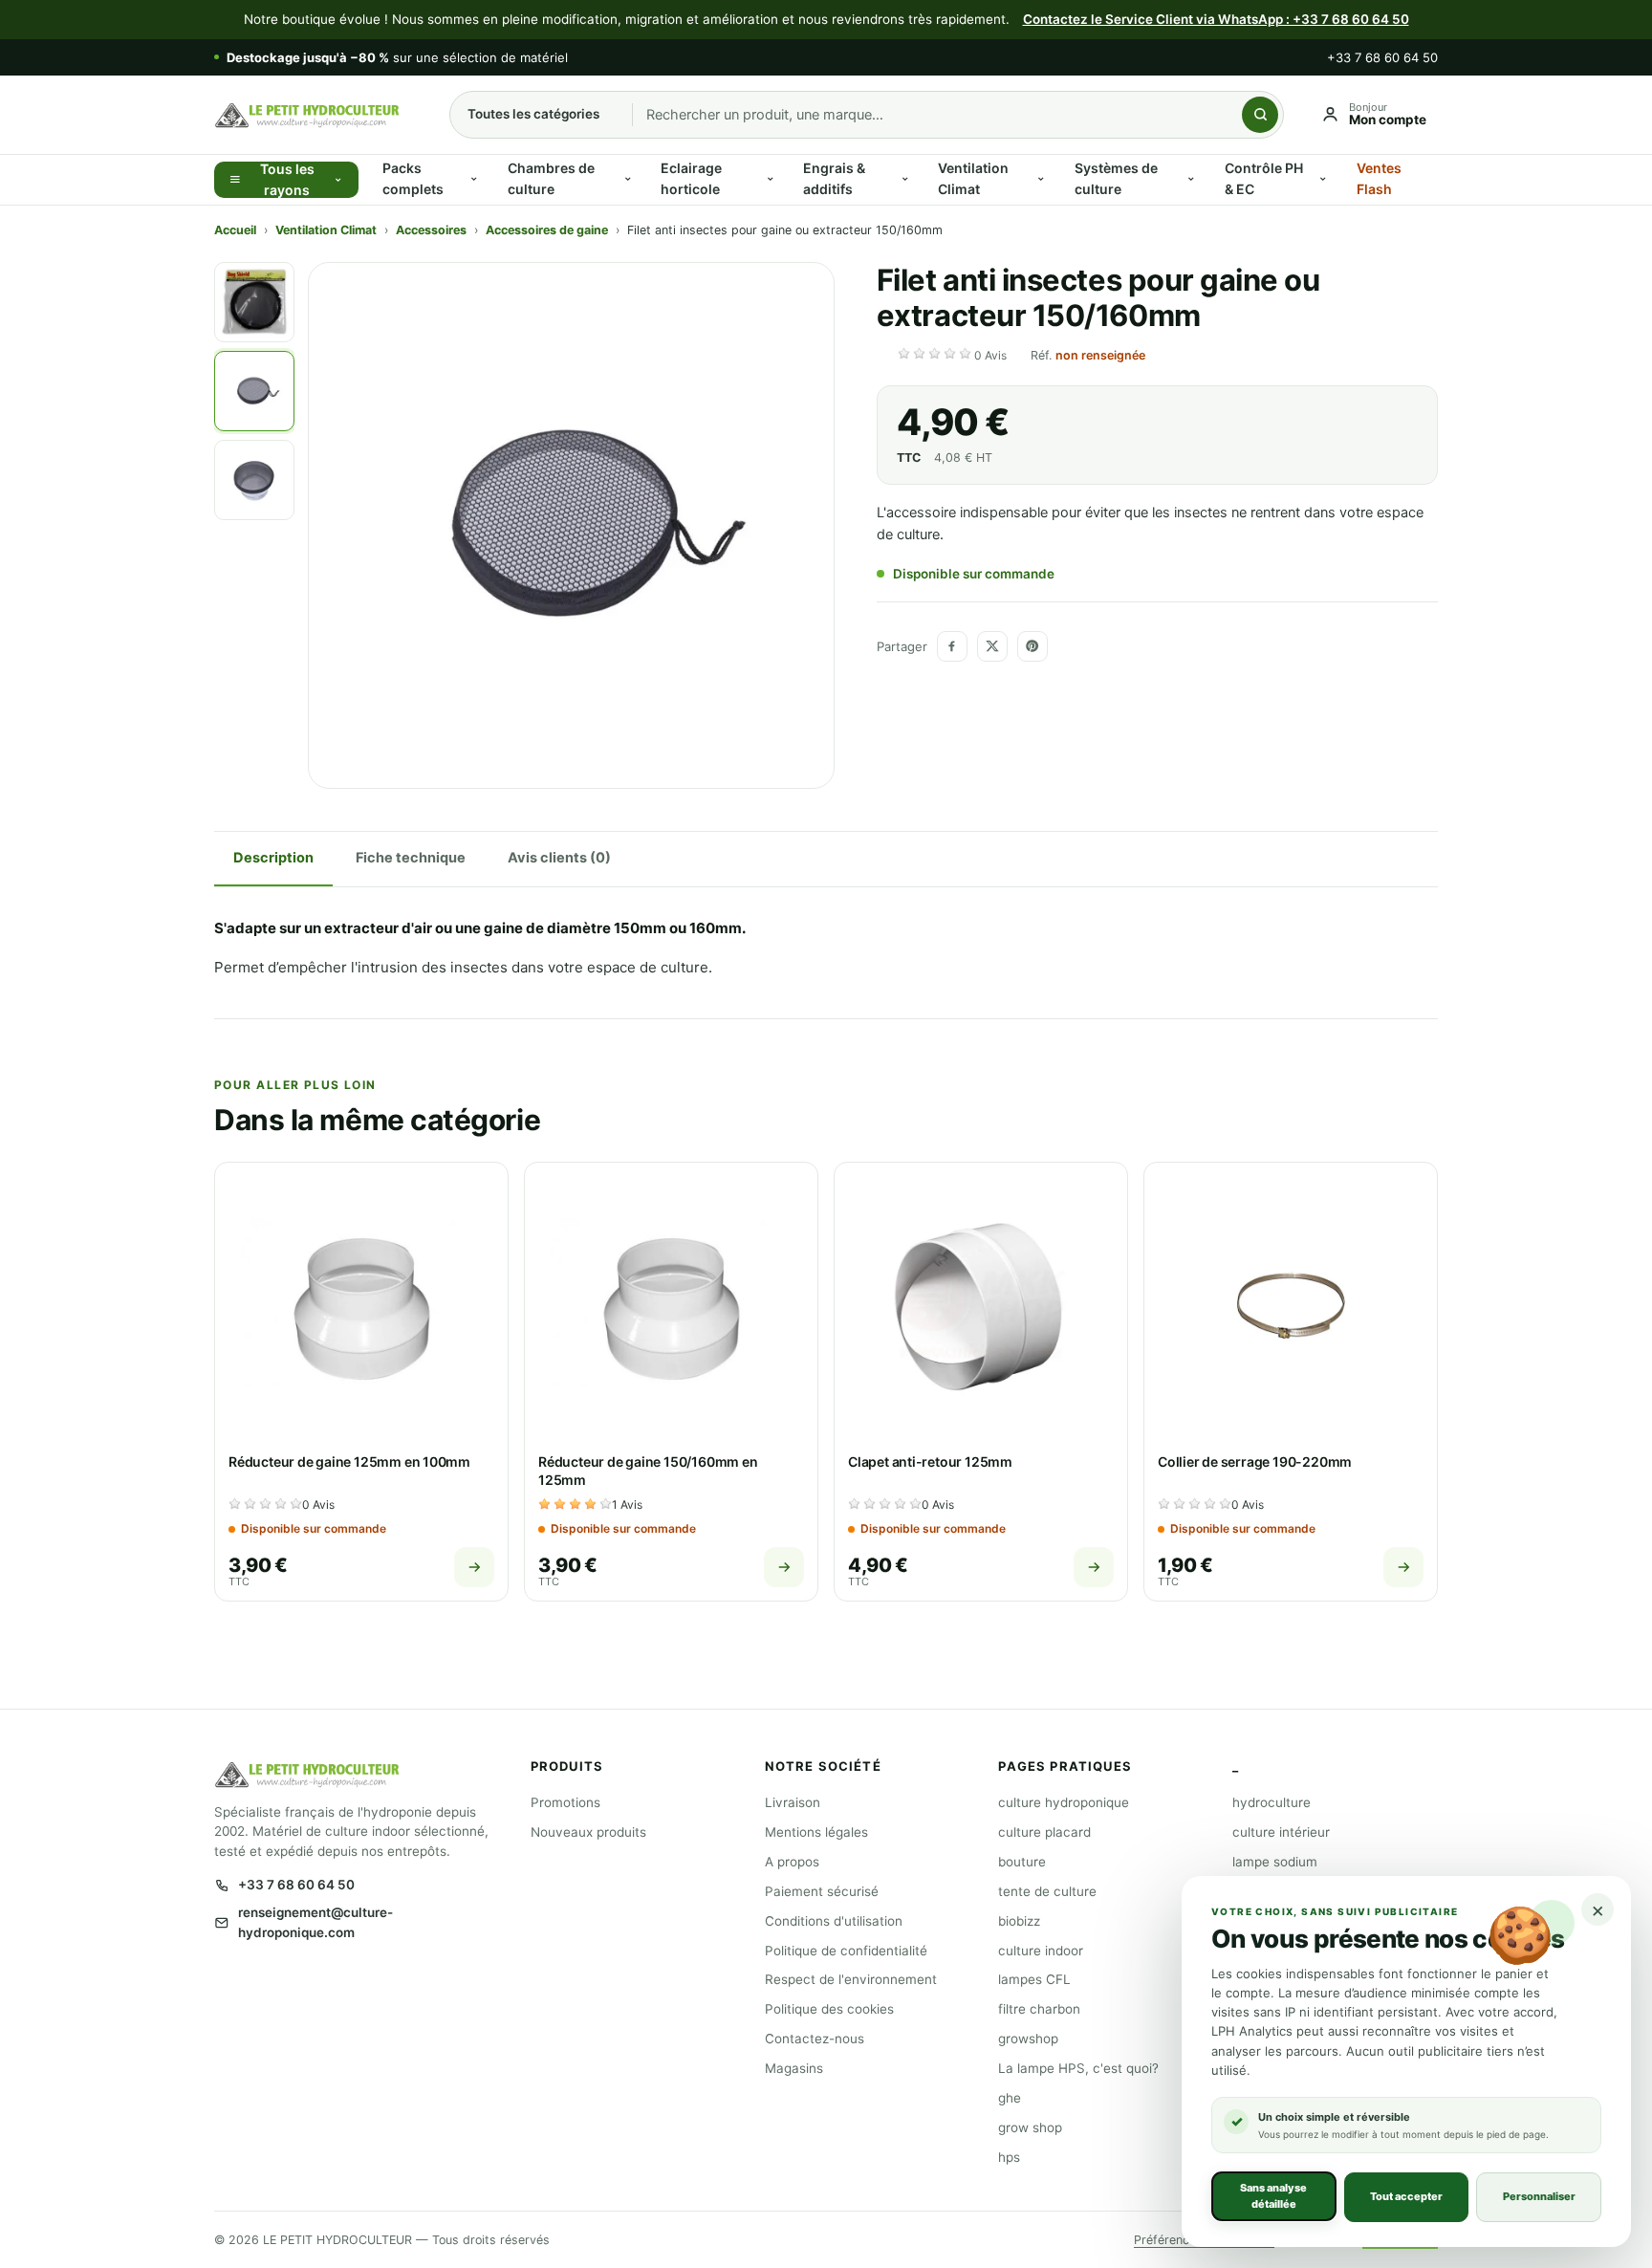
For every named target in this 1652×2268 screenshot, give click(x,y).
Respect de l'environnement (851, 1979)
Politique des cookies (829, 2009)
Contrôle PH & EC (1264, 178)
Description (273, 858)
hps (1009, 2157)
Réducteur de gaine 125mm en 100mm (349, 1461)
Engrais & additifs (834, 178)
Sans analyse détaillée (1273, 2196)
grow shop (1030, 2127)
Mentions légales (816, 1832)
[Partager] (952, 646)
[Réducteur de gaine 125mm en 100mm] (361, 1309)
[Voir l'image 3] (254, 480)
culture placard (1044, 1832)
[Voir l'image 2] (254, 391)
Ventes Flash (1379, 178)
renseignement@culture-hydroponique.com (315, 1922)
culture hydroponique (1064, 1802)
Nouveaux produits (588, 1832)
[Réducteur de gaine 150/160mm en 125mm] (671, 1309)
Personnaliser (1539, 2196)
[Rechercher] (1260, 115)
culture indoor (1041, 1951)
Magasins (794, 2068)
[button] (954, 356)
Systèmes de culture (1116, 178)
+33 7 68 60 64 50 (1382, 57)
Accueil (235, 230)
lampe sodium (1275, 1862)
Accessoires (431, 230)
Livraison (793, 1802)
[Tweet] (992, 646)
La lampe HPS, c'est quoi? (1078, 2068)
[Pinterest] (1032, 646)
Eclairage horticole (691, 178)
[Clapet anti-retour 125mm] (981, 1309)
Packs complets (413, 178)
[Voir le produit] (474, 1567)
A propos (792, 1862)
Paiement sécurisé (822, 1891)
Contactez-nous (815, 2039)
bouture (1022, 1862)
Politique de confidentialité (846, 1951)
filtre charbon (1039, 2009)
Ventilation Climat (973, 178)
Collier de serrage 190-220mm (1255, 1461)
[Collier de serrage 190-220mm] (1291, 1309)
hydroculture (1272, 1802)
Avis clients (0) (559, 858)
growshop (1028, 2039)
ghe (1010, 2098)
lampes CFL (1034, 1979)
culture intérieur (1281, 1832)
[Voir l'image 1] (254, 302)
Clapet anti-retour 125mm (930, 1461)
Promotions (565, 1802)
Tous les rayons (287, 180)
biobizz (1019, 1921)
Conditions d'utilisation (834, 1921)
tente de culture (1047, 1891)
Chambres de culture (551, 178)
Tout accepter (1406, 2196)
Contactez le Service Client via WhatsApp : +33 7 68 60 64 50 (1216, 19)
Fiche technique (411, 858)
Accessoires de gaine (547, 230)
